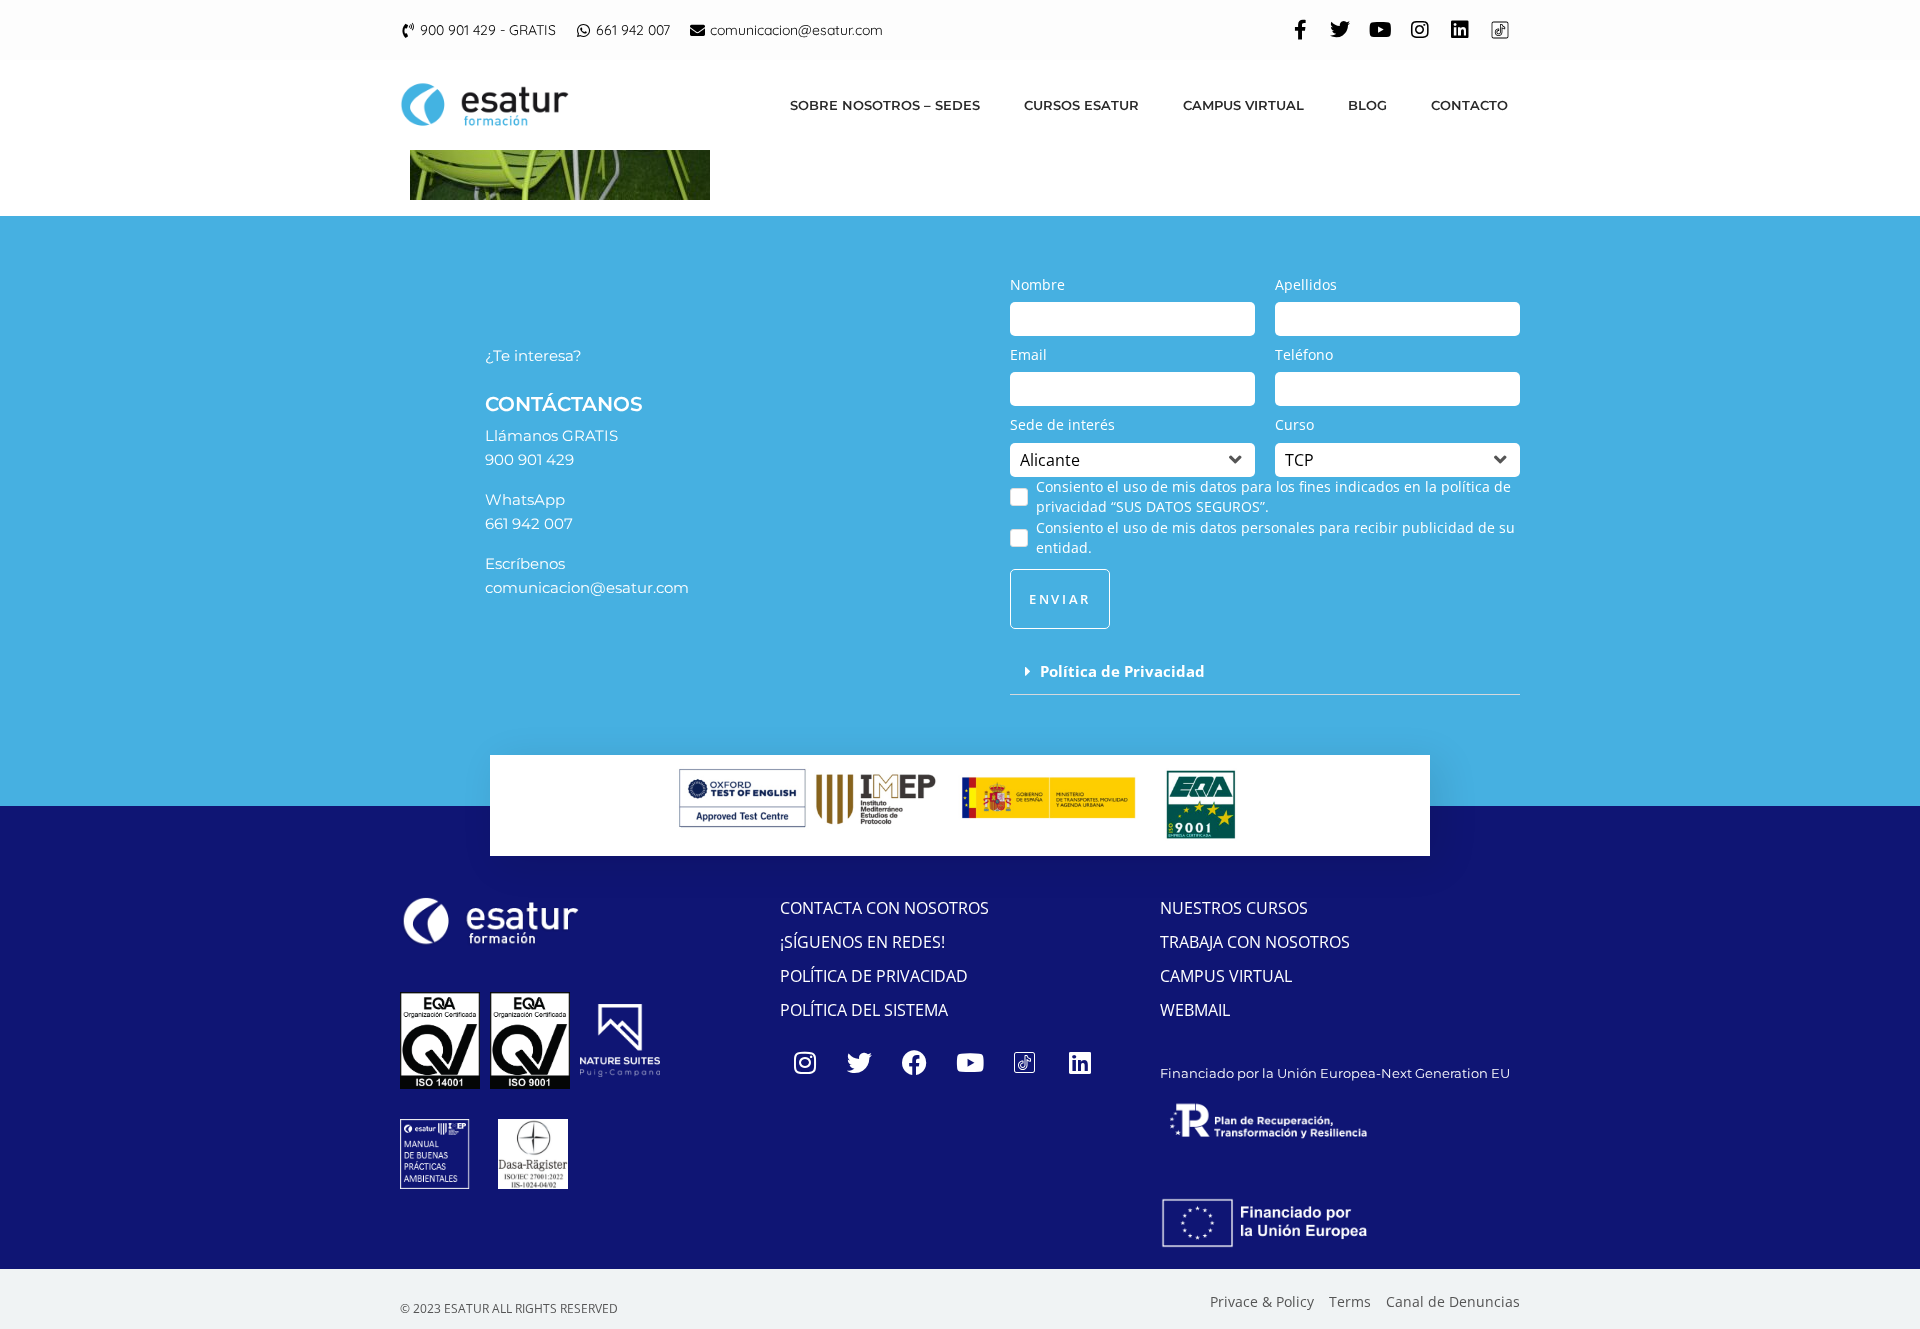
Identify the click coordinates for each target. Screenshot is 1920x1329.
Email (1028, 354)
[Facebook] (915, 1062)
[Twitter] (1340, 30)
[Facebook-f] (1300, 30)
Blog (1367, 105)
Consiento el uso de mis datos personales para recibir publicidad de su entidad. (1275, 537)
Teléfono (1304, 354)
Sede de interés (1062, 424)
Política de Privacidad (1122, 671)
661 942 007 (529, 523)
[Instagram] (1420, 30)
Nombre (1037, 284)
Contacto (1469, 105)
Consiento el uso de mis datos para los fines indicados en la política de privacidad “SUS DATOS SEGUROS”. (1273, 496)
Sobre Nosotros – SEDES (885, 105)
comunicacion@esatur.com (587, 587)
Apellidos (1306, 284)
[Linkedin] (1460, 30)
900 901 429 (529, 459)
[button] (1265, 672)
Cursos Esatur (1081, 105)
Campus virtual (1243, 105)
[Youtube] (1380, 30)
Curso (1294, 424)
